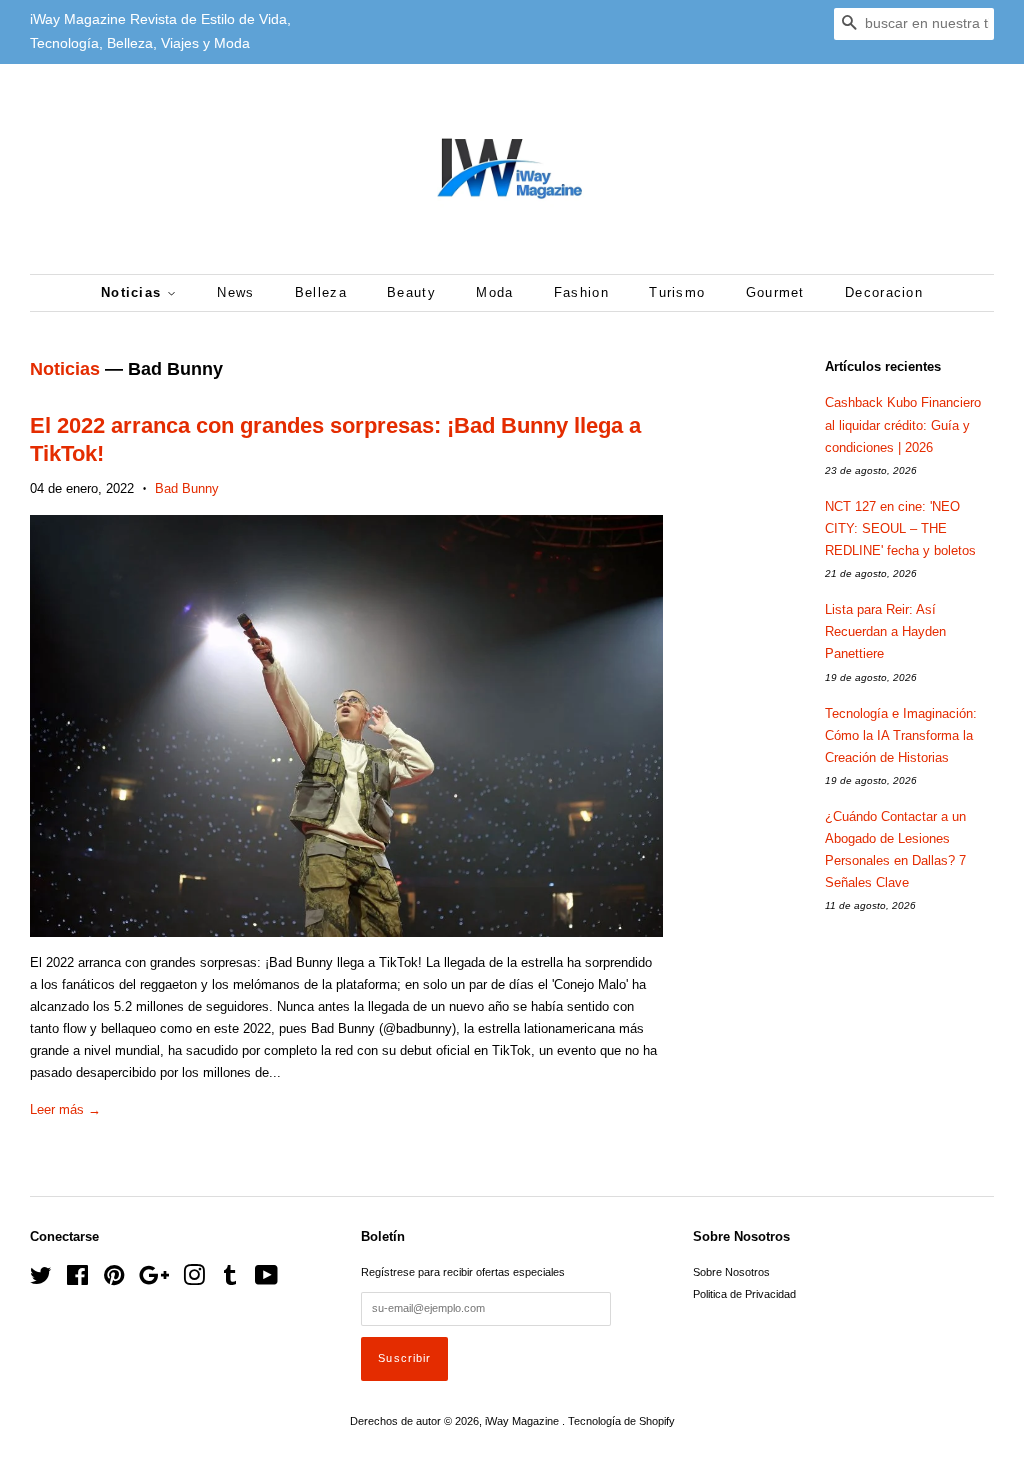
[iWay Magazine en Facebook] (77, 1280)
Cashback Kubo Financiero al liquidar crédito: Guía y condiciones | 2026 (903, 424)
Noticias (134, 292)
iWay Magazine (523, 1421)
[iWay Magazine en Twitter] (41, 1280)
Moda (494, 292)
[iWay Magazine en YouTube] (266, 1280)
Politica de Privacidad (744, 1294)
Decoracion (884, 292)
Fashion (581, 292)
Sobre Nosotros (731, 1272)
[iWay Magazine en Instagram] (194, 1280)
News (235, 292)
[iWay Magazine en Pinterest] (114, 1280)
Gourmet (775, 292)
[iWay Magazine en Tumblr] (230, 1280)
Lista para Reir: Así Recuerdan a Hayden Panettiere (885, 631)
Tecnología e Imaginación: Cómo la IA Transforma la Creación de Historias (901, 735)
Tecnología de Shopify (621, 1421)
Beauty (411, 292)
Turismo (677, 292)
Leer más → (65, 1109)
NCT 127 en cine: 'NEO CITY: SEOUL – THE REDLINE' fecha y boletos (900, 528)
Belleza (321, 292)
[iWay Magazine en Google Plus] (154, 1280)
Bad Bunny (187, 488)
